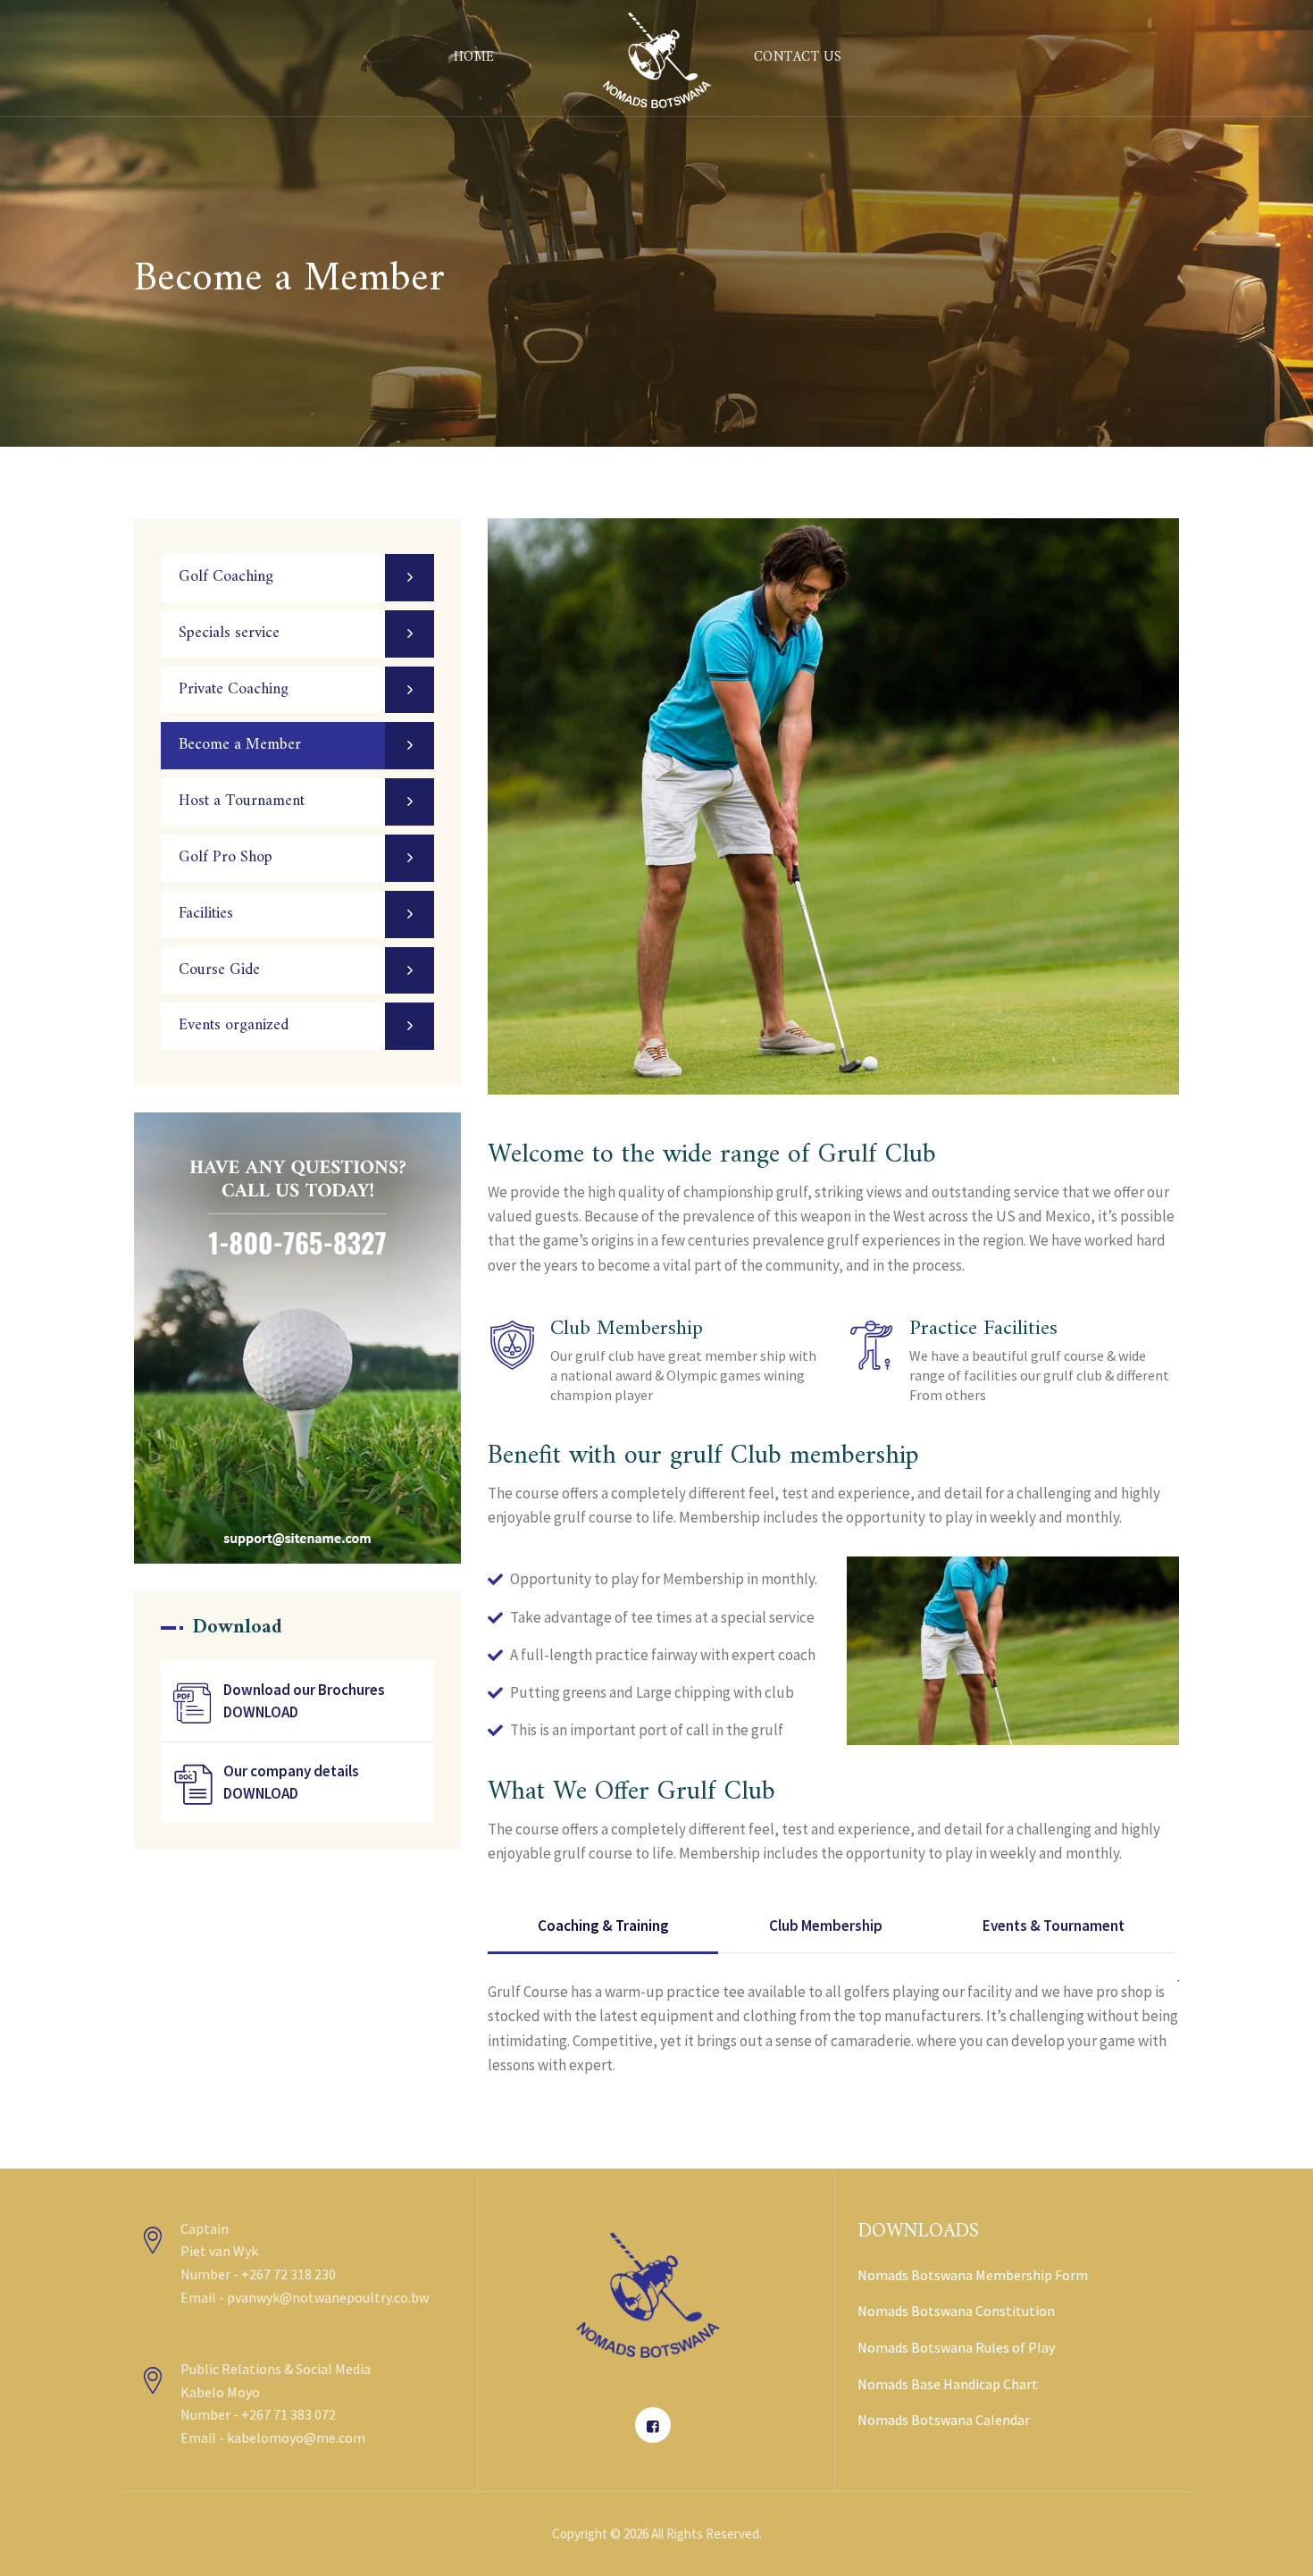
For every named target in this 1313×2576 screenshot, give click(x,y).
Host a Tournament (242, 801)
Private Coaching (234, 689)
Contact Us (798, 58)
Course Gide (219, 970)
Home (474, 58)
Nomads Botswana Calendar (944, 2420)
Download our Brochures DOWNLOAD (304, 1701)
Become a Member (240, 745)
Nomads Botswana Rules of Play (956, 2347)
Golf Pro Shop (226, 857)
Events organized (234, 1025)
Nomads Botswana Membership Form (973, 2275)
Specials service (229, 633)
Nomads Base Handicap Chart (948, 2384)
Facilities (206, 914)
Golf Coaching (226, 577)
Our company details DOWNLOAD (291, 1782)
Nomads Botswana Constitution (956, 2311)
